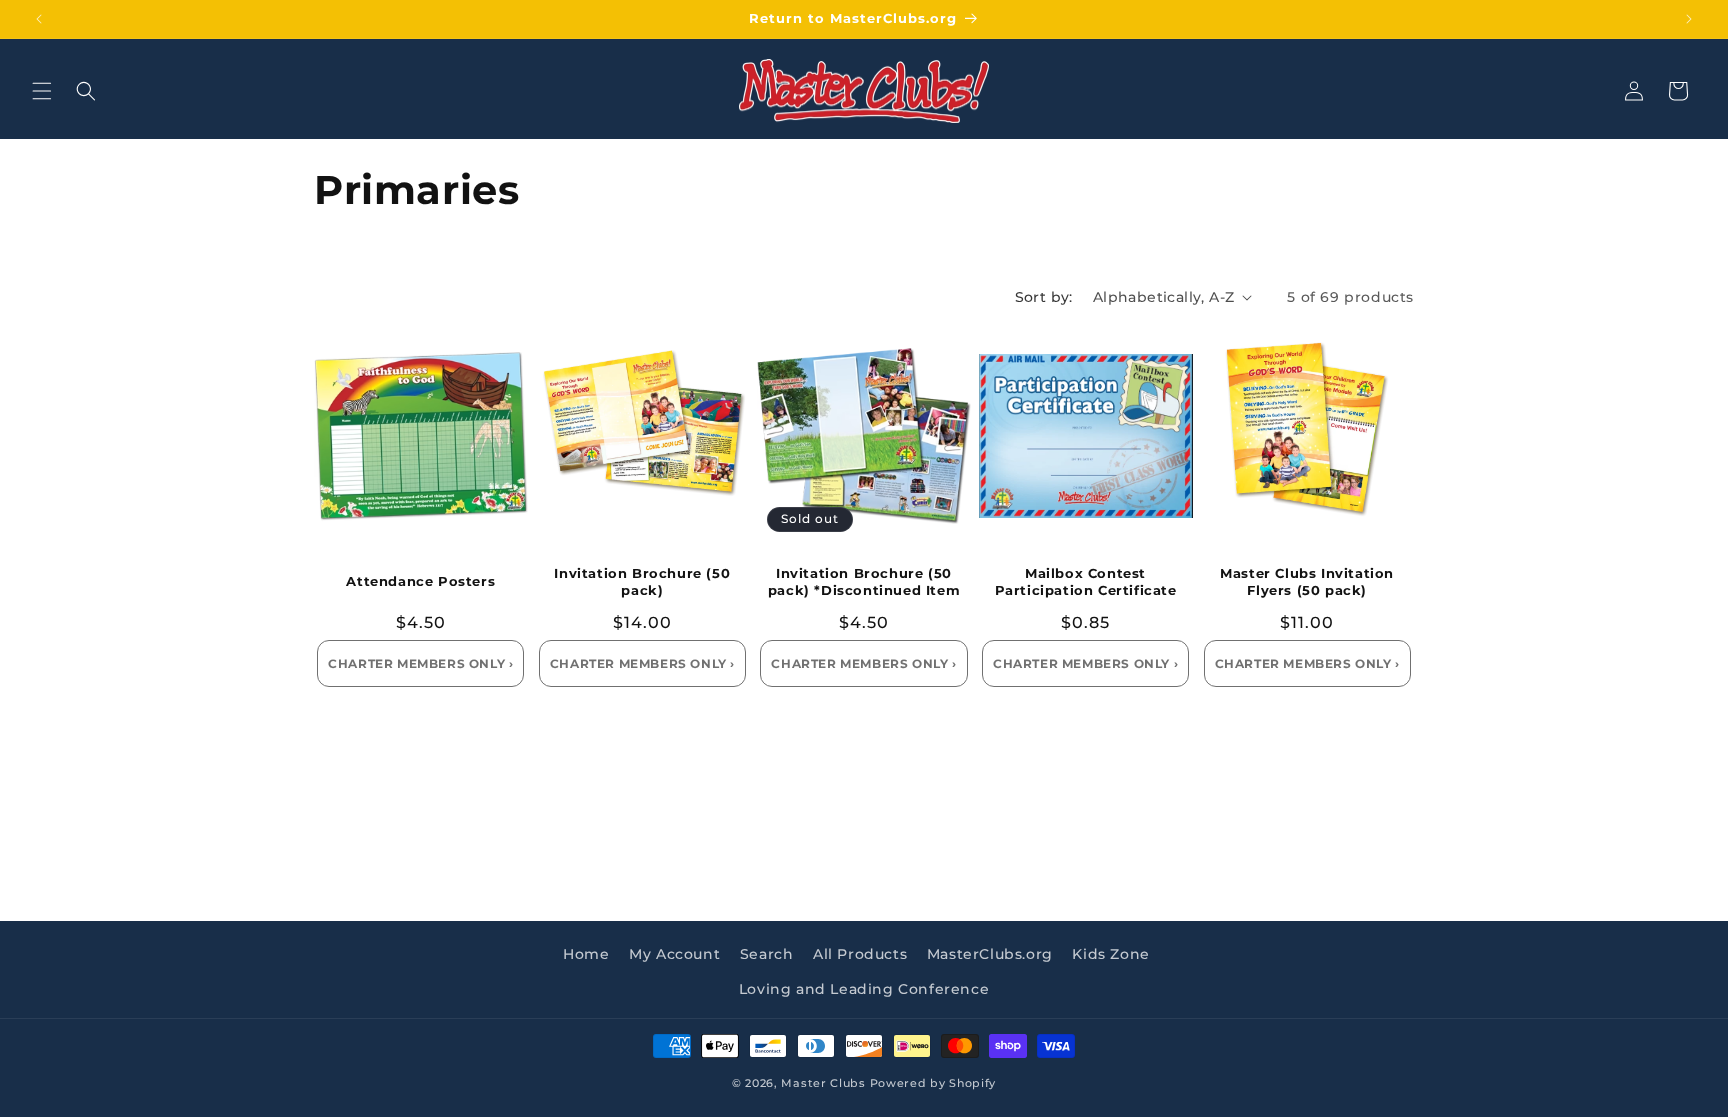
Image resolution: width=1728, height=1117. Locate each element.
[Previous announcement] (39, 19)
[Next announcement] (1689, 19)
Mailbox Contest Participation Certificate (1086, 581)
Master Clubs (823, 1083)
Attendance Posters (420, 581)
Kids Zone (1110, 954)
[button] (42, 91)
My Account (674, 954)
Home (586, 954)
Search (767, 954)
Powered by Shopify (933, 1083)
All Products (860, 954)
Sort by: (1044, 297)
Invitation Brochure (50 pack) (642, 581)
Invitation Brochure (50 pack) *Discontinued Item (864, 581)
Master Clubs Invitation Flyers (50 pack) (1307, 581)
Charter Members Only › (420, 663)
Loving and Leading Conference (864, 989)
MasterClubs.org (990, 954)
